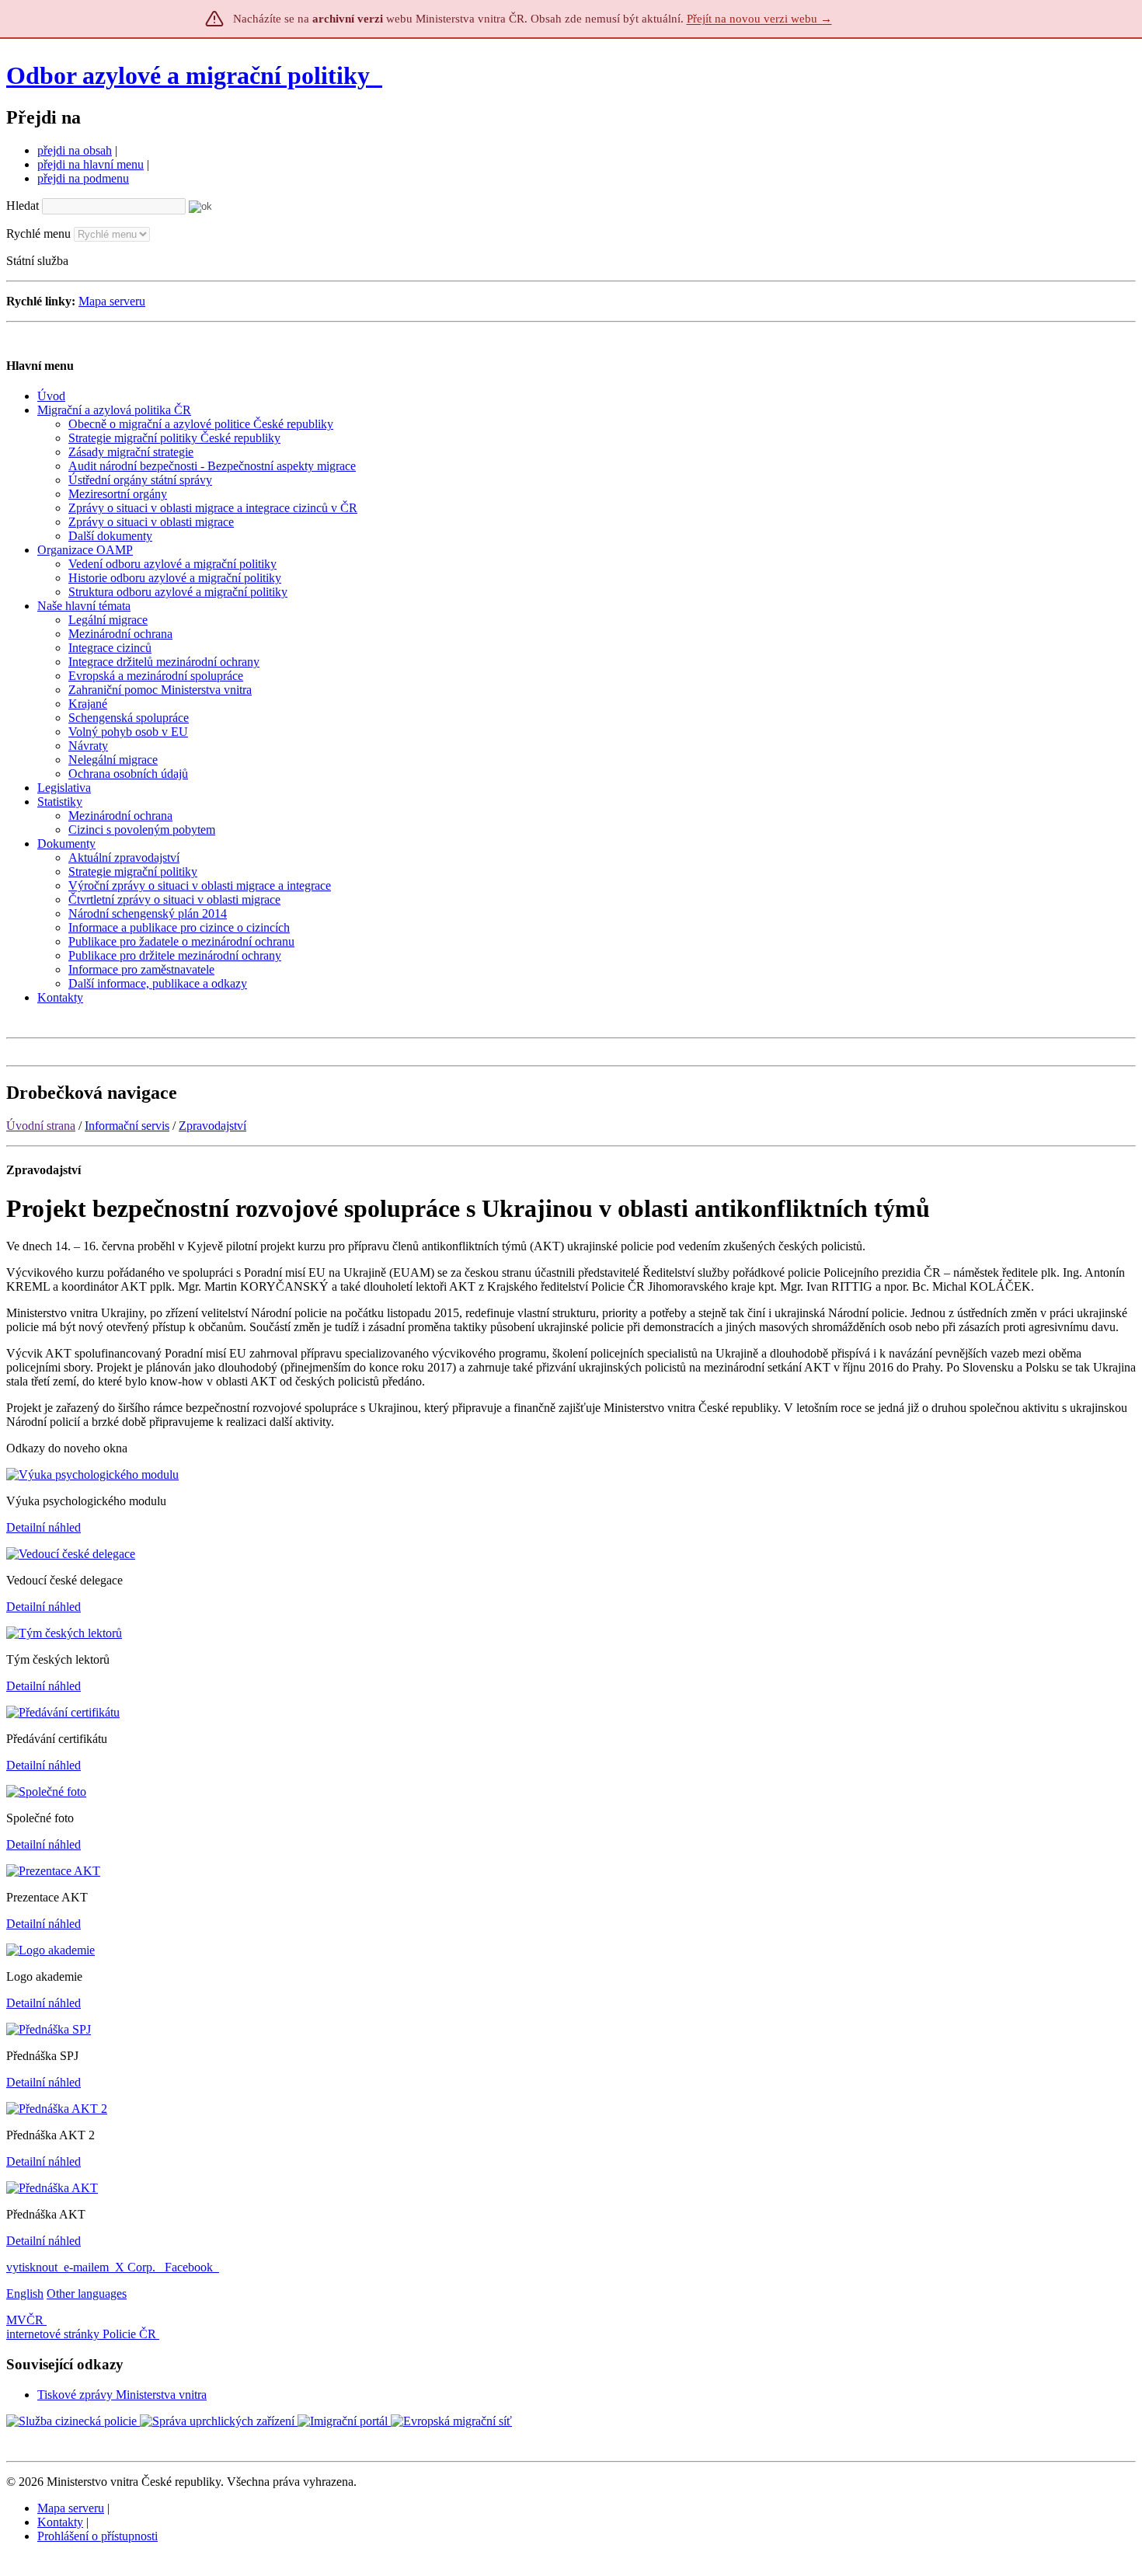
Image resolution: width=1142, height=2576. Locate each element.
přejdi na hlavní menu (91, 164)
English (25, 2294)
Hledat (23, 206)
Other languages (87, 2294)
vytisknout (32, 2267)
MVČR (25, 2320)
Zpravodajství (212, 1126)
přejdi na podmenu (83, 178)
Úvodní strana (41, 1126)
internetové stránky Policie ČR (81, 2334)
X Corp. (137, 2267)
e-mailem (86, 2267)
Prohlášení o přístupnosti (97, 2536)
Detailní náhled (44, 1527)
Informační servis (127, 1126)
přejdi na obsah (75, 150)
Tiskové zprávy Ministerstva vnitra (122, 2395)
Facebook (190, 2267)
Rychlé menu (38, 234)
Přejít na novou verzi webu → (759, 19)
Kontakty (60, 2522)
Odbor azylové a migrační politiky (191, 75)
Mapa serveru (112, 301)
